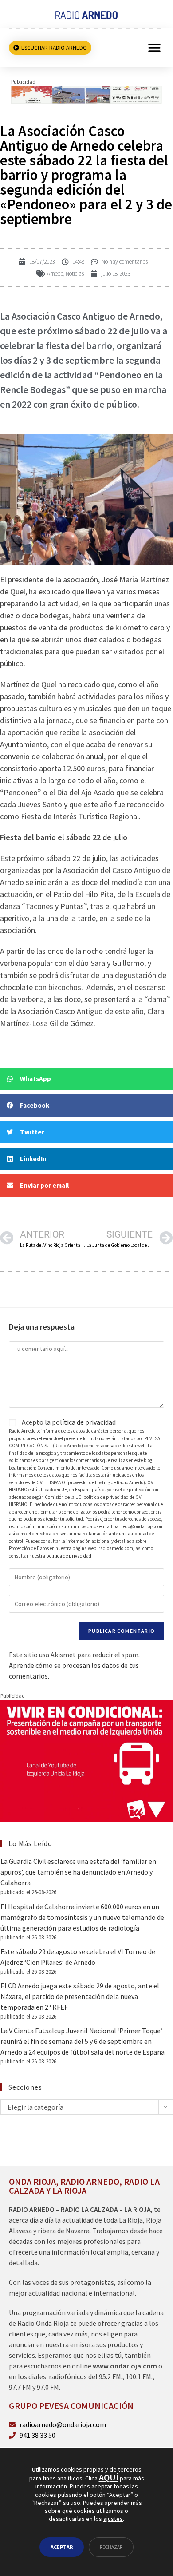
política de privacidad (84, 1422)
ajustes (113, 2519)
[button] (154, 48)
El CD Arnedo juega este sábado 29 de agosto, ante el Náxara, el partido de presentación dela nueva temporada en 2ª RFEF (80, 1996)
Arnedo (55, 274)
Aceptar (62, 2547)
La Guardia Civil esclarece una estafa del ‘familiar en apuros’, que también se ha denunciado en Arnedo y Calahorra (78, 1872)
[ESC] (86, 94)
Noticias (75, 274)
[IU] (87, 1760)
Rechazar (111, 2547)
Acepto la (68, 1422)
